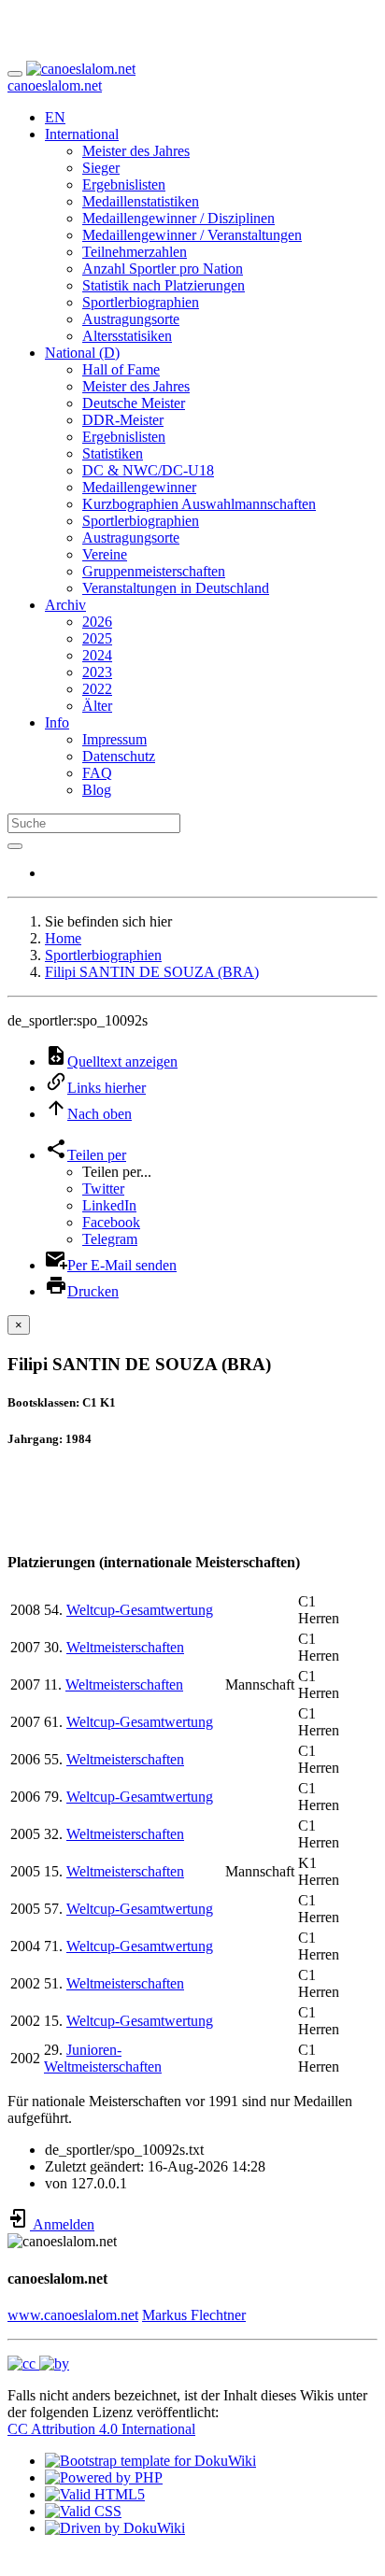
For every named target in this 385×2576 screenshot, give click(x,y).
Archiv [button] (65, 605)
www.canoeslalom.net (73, 2315)
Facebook (111, 1222)
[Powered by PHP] (104, 2477)
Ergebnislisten (124, 184)
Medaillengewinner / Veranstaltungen (192, 235)
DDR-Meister (123, 420)
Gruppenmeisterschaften (154, 571)
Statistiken (113, 453)
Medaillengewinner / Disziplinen (178, 218)
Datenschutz (119, 756)
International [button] (82, 134)
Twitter (103, 1189)
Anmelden (62, 2224)
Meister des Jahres (136, 151)
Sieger (101, 168)
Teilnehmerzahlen (135, 252)
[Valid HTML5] (95, 2494)
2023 (97, 672)
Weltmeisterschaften (125, 1647)
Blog (97, 790)
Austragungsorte (131, 319)
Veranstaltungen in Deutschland (176, 588)
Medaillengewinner (139, 487)
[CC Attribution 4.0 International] (38, 2364)
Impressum (114, 739)
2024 (97, 655)
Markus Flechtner (194, 2315)
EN (55, 117)
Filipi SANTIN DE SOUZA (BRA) (152, 972)
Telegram (110, 1239)
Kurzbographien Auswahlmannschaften (199, 504)
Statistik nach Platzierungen (164, 285)
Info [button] (57, 722)
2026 (97, 622)
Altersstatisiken (127, 336)
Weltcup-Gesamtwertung (140, 1610)
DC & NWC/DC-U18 (148, 470)
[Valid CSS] (83, 2511)
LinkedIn (109, 1205)
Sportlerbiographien (141, 302)
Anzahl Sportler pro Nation (163, 269)
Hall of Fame (121, 369)
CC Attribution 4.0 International (101, 2429)
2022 (97, 689)
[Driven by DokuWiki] (115, 2528)
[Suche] (15, 846)
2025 (97, 638)
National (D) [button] (82, 353)
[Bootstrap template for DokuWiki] (150, 2461)
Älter (97, 706)
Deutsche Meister (134, 403)
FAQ (97, 773)
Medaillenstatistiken (141, 201)
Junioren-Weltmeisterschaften (103, 2058)
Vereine (105, 554)
